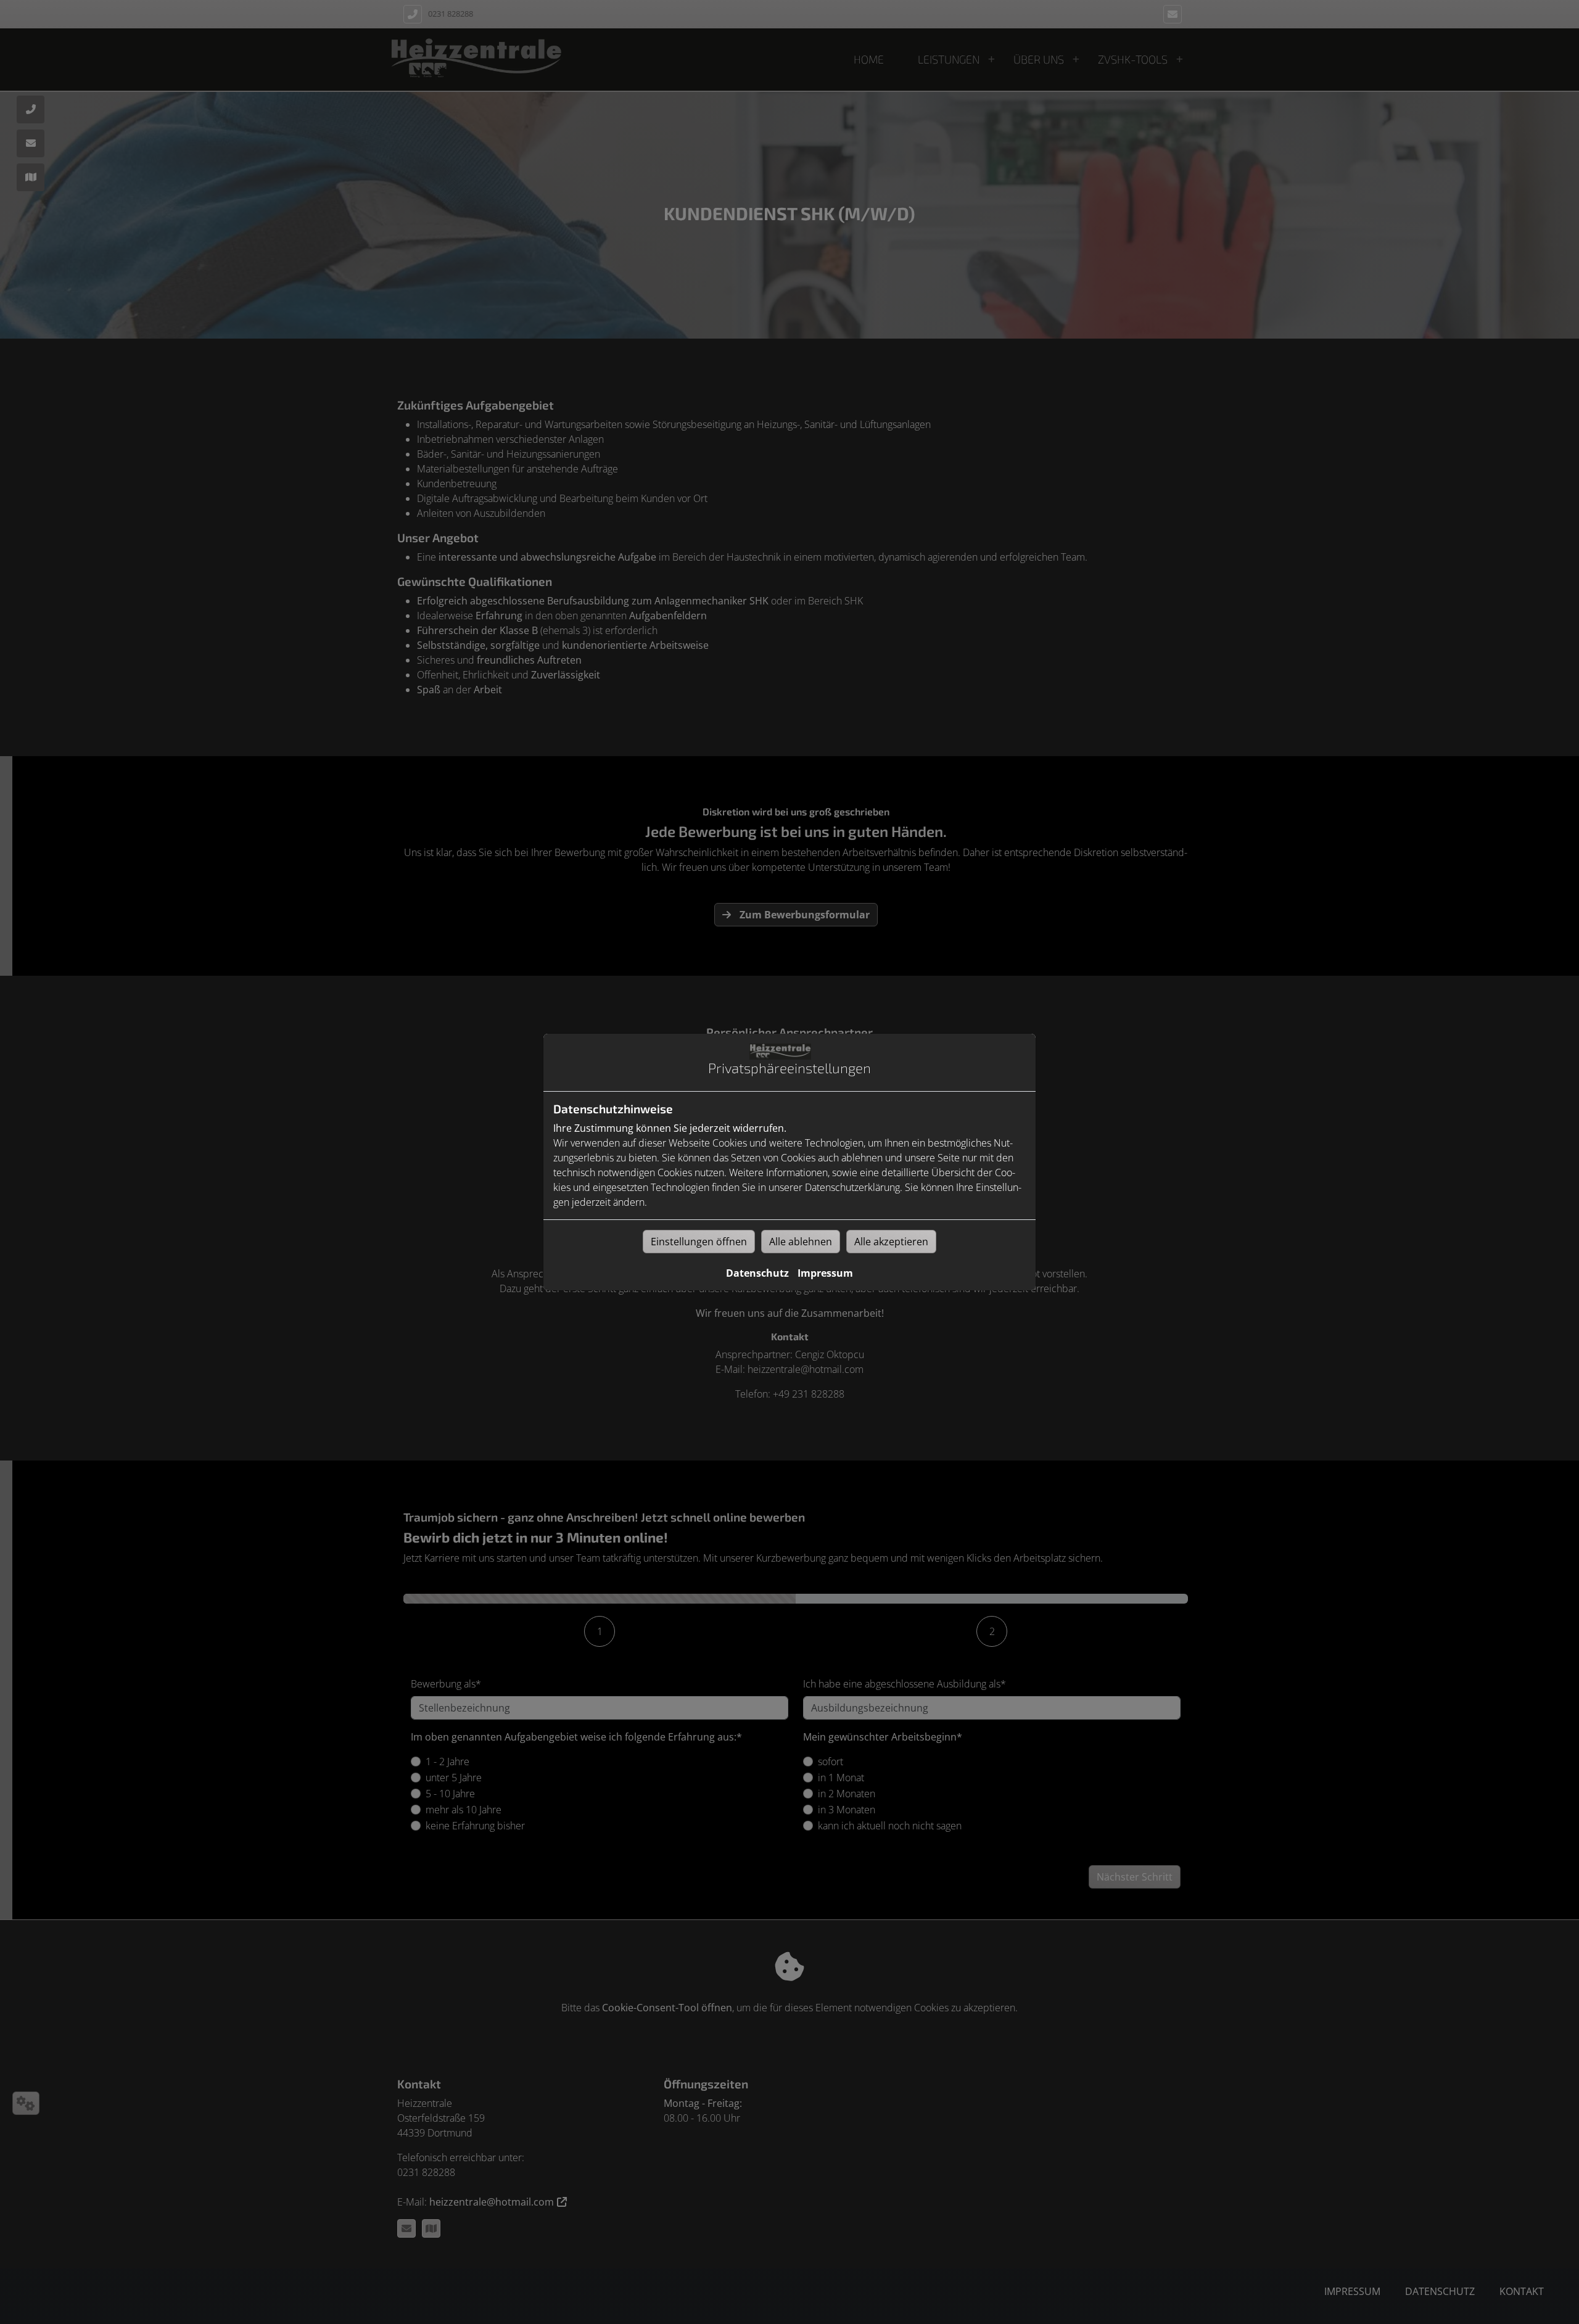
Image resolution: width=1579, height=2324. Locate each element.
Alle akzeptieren (891, 1242)
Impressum (825, 1273)
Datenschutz (757, 1273)
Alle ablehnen (801, 1242)
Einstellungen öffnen (699, 1242)
